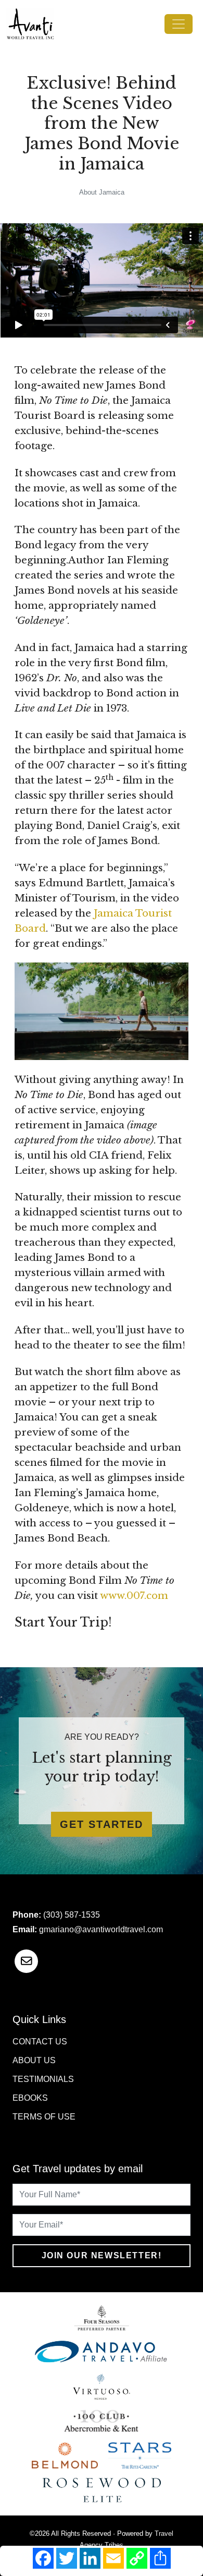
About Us (34, 2060)
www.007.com (134, 1596)
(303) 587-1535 (72, 1915)
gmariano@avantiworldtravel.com (101, 1929)
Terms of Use (44, 2117)
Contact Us (40, 2042)
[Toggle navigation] (179, 24)
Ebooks (30, 2098)
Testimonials (43, 2079)
